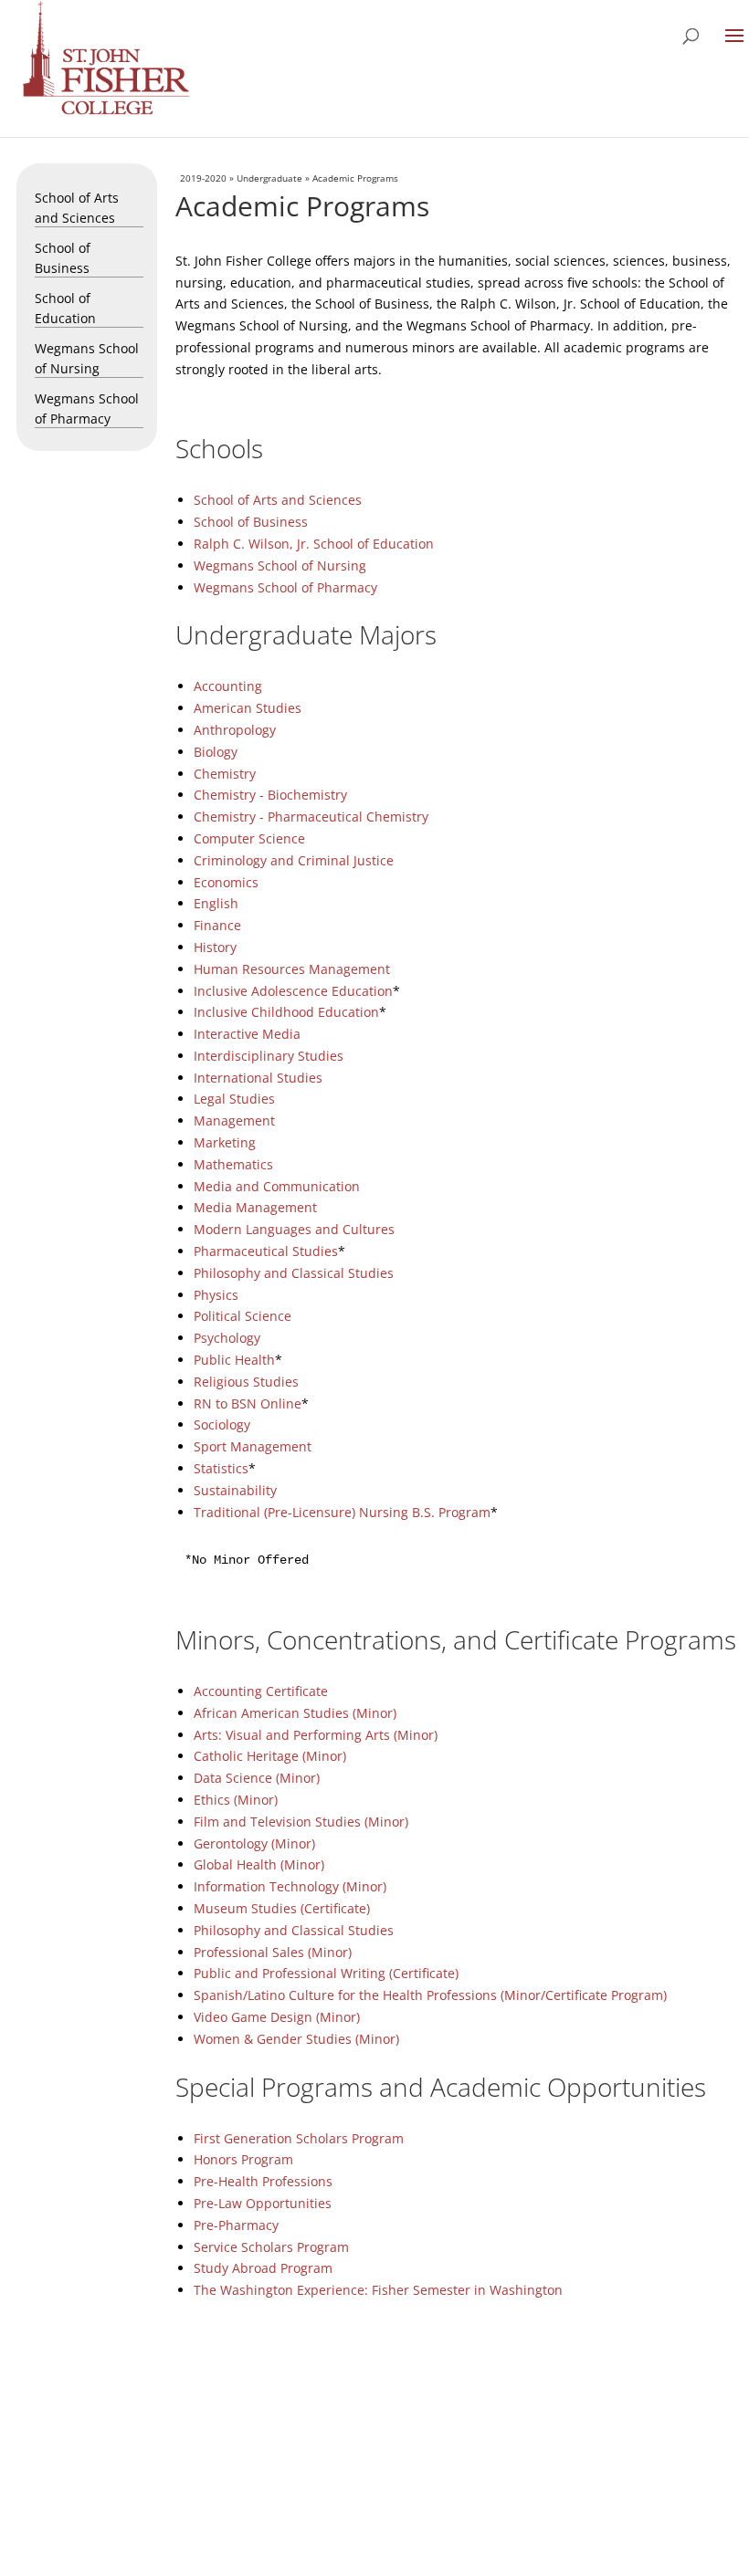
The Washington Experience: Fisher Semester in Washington (378, 2290)
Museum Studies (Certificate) (282, 1908)
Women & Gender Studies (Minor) (296, 2039)
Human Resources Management (292, 969)
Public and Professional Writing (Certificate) (326, 1973)
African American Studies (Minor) (295, 1713)
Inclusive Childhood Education (286, 1012)
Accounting (228, 686)
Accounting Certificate (261, 1691)
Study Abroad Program (263, 2268)
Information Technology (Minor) (290, 1886)
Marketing (225, 1142)
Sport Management (253, 1446)
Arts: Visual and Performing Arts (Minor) (316, 1735)
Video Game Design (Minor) (277, 2017)
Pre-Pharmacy (236, 2225)
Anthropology (235, 730)
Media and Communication (277, 1186)
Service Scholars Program (271, 2247)
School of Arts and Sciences (278, 500)
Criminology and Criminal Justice (294, 860)
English (216, 903)
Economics (226, 882)
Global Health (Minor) (259, 1864)
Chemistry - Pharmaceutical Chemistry (311, 817)
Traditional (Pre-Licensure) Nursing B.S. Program (342, 1512)
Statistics (221, 1468)
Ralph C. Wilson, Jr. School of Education (314, 544)
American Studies (248, 708)
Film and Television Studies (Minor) (301, 1822)
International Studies (258, 1078)
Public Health (234, 1360)
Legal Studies (234, 1099)
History (215, 947)
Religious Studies (246, 1382)
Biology (216, 752)
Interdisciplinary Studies (269, 1056)
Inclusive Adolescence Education (293, 991)
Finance (217, 925)
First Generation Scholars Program (299, 2138)
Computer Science (249, 838)
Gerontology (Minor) (254, 1843)
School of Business (251, 522)
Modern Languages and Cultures (294, 1229)
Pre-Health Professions (263, 2181)
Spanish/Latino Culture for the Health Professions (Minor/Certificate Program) (430, 1995)
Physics (216, 1295)
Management (234, 1120)
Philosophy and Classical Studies (294, 1273)
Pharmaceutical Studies (266, 1251)
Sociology (222, 1424)
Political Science (243, 1316)
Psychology (227, 1338)
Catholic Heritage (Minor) (270, 1756)
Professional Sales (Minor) (273, 1952)
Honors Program (243, 2159)
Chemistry (225, 774)
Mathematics (233, 1164)
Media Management (255, 1207)
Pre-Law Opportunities (263, 2203)
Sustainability (235, 1490)
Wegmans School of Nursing (280, 565)
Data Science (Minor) (257, 1778)
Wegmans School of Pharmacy (285, 587)
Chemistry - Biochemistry (270, 795)
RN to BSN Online (248, 1403)
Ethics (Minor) (236, 1800)
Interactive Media (247, 1034)
